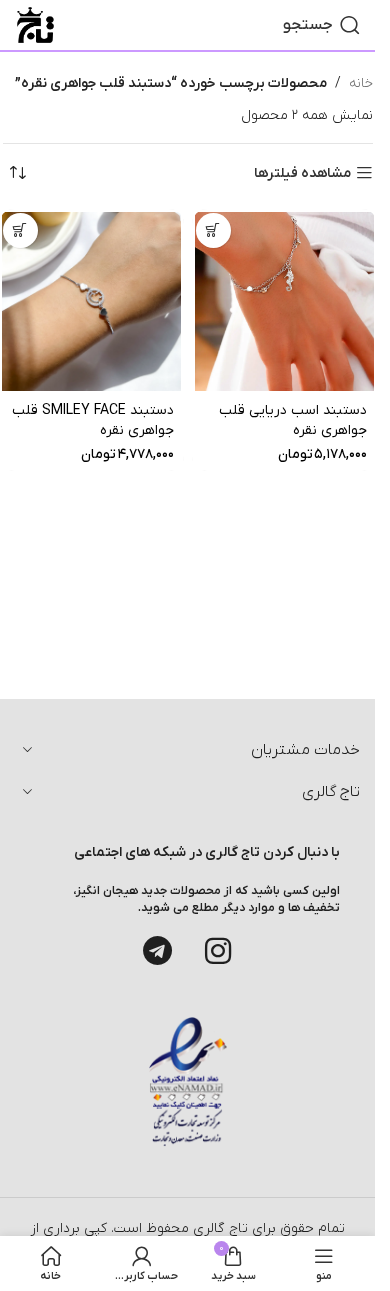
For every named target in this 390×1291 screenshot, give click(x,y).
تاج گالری (218, 1228)
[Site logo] (35, 24)
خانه (361, 83)
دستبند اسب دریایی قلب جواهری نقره (293, 420)
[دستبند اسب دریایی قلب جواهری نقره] (284, 301)
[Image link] (188, 1081)
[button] (213, 230)
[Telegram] (158, 951)
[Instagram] (218, 951)
